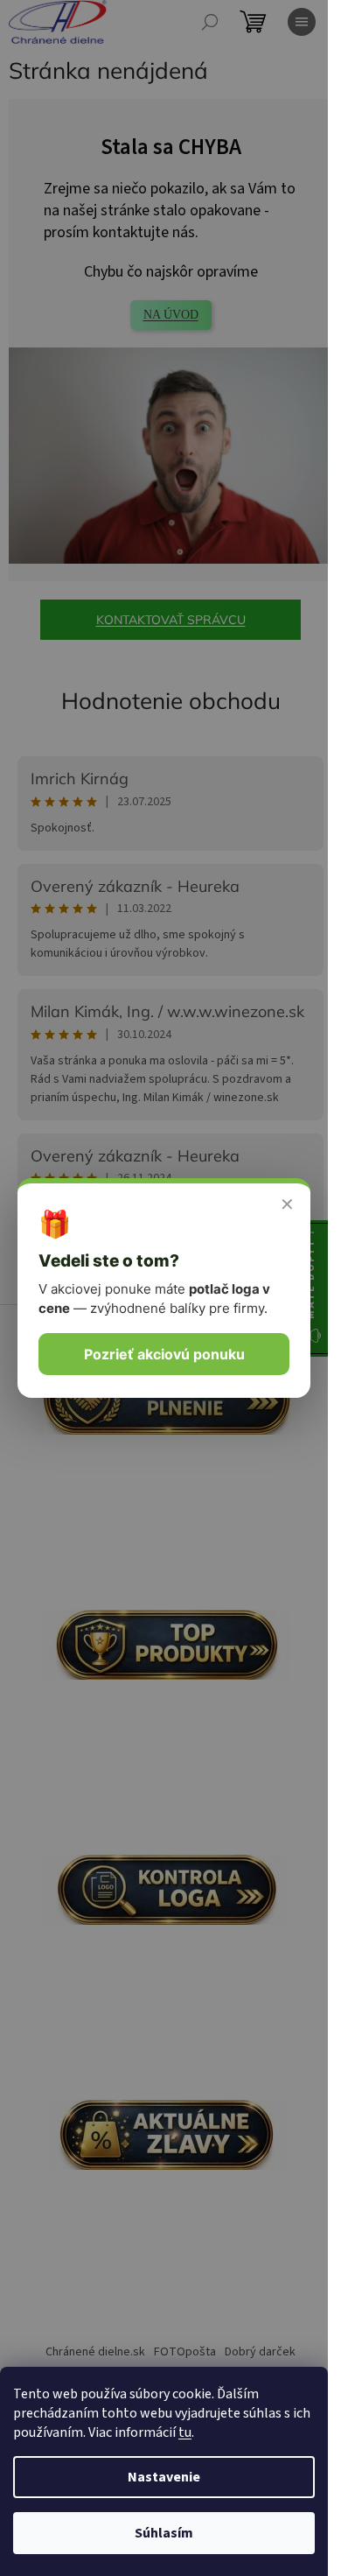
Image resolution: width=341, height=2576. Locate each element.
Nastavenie (164, 2477)
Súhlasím (164, 2533)
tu (185, 2432)
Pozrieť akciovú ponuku (164, 1354)
